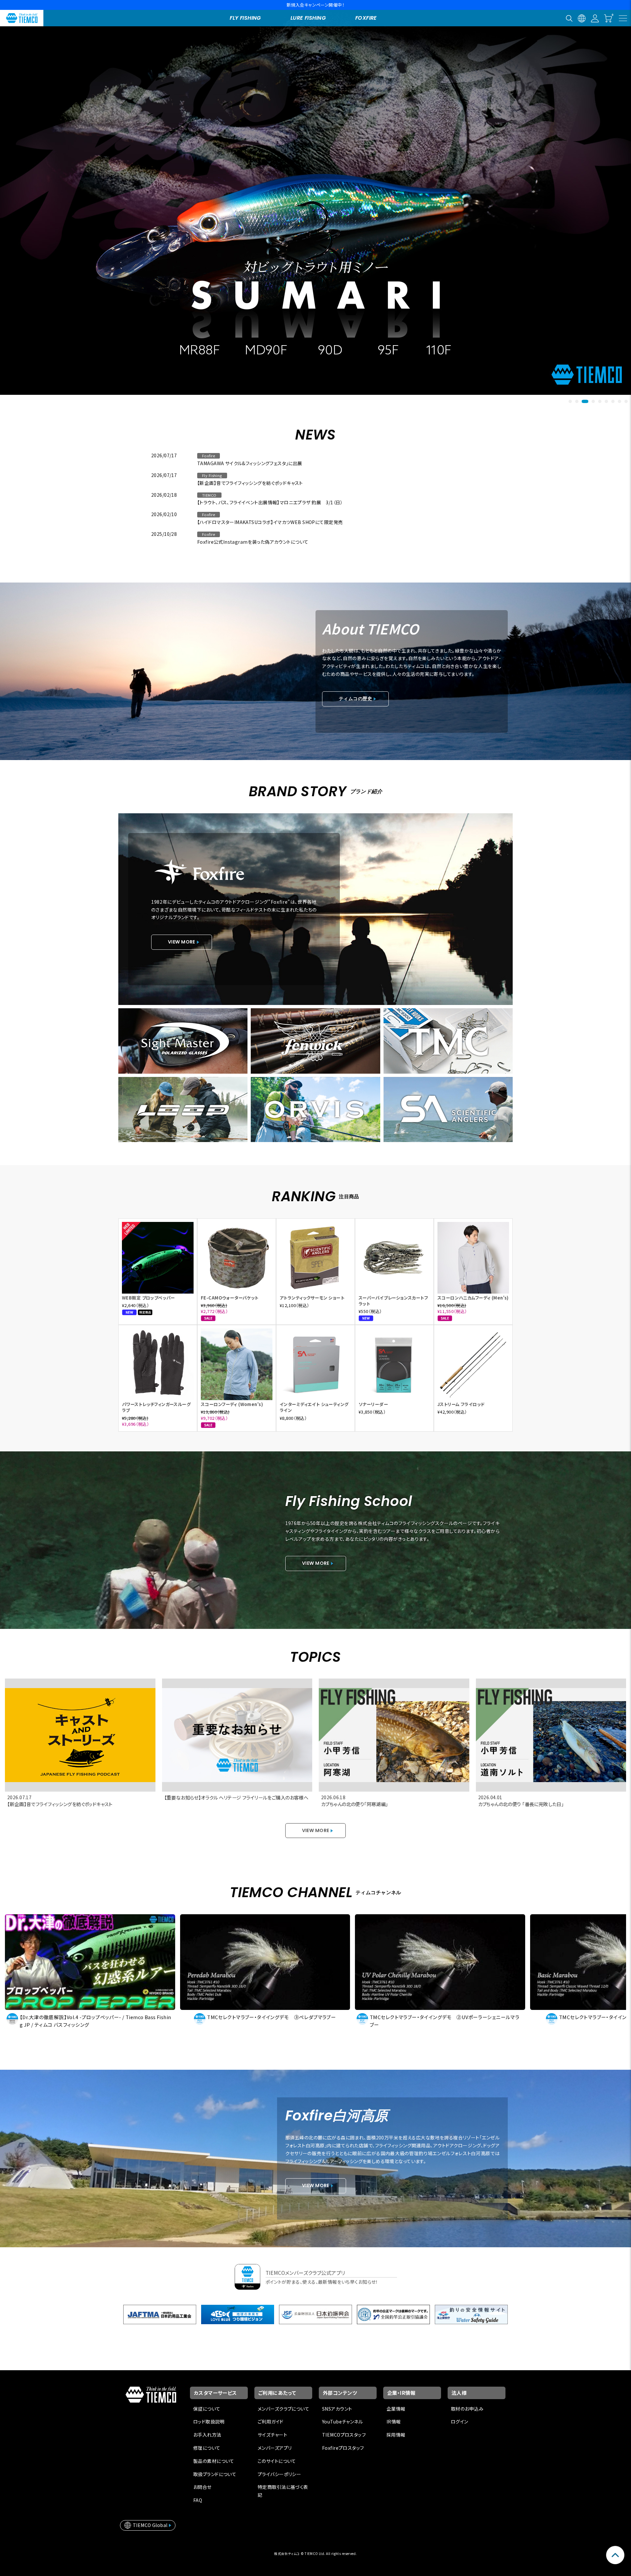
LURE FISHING (308, 18)
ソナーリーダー (373, 1404)
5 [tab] (600, 401)
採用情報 (396, 2435)
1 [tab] (570, 401)
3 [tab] (583, 401)
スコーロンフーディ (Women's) (232, 1404)
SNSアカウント (337, 2409)
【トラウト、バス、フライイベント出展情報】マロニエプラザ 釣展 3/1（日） (270, 502)
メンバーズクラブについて (283, 2409)
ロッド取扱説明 (209, 2421)
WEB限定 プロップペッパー (149, 1298)
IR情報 (394, 2421)
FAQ (198, 2500)
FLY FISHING (245, 18)
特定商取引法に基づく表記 (283, 2491)
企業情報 (396, 2409)
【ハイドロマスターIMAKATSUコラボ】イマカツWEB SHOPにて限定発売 (270, 522)
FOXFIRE (366, 18)
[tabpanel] (315, 198)
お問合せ (202, 2487)
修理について (207, 2448)
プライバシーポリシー (279, 2474)
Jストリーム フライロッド (461, 1404)
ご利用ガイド (271, 2421)
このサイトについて (277, 2461)
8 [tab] (619, 401)
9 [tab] (626, 401)
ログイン (460, 2421)
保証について (207, 2409)
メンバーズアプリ (275, 2448)
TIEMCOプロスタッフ (344, 2435)
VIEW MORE (182, 942)
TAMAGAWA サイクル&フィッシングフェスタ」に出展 (250, 463)
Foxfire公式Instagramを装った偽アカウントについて (253, 542)
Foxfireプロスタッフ (343, 2448)
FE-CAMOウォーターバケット (230, 1298)
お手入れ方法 (207, 2435)
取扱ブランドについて (215, 2474)
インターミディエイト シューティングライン (314, 1407)
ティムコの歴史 (355, 699)
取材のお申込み (467, 2409)
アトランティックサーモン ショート (312, 1298)
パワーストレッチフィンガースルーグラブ (156, 1407)
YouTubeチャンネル (342, 2421)
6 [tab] (606, 401)
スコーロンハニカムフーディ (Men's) (473, 1298)
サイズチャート (272, 2435)
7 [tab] (613, 401)
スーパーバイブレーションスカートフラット (393, 1301)
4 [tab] (592, 401)
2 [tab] (577, 401)
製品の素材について (214, 2461)
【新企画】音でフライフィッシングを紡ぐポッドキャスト (250, 483)
